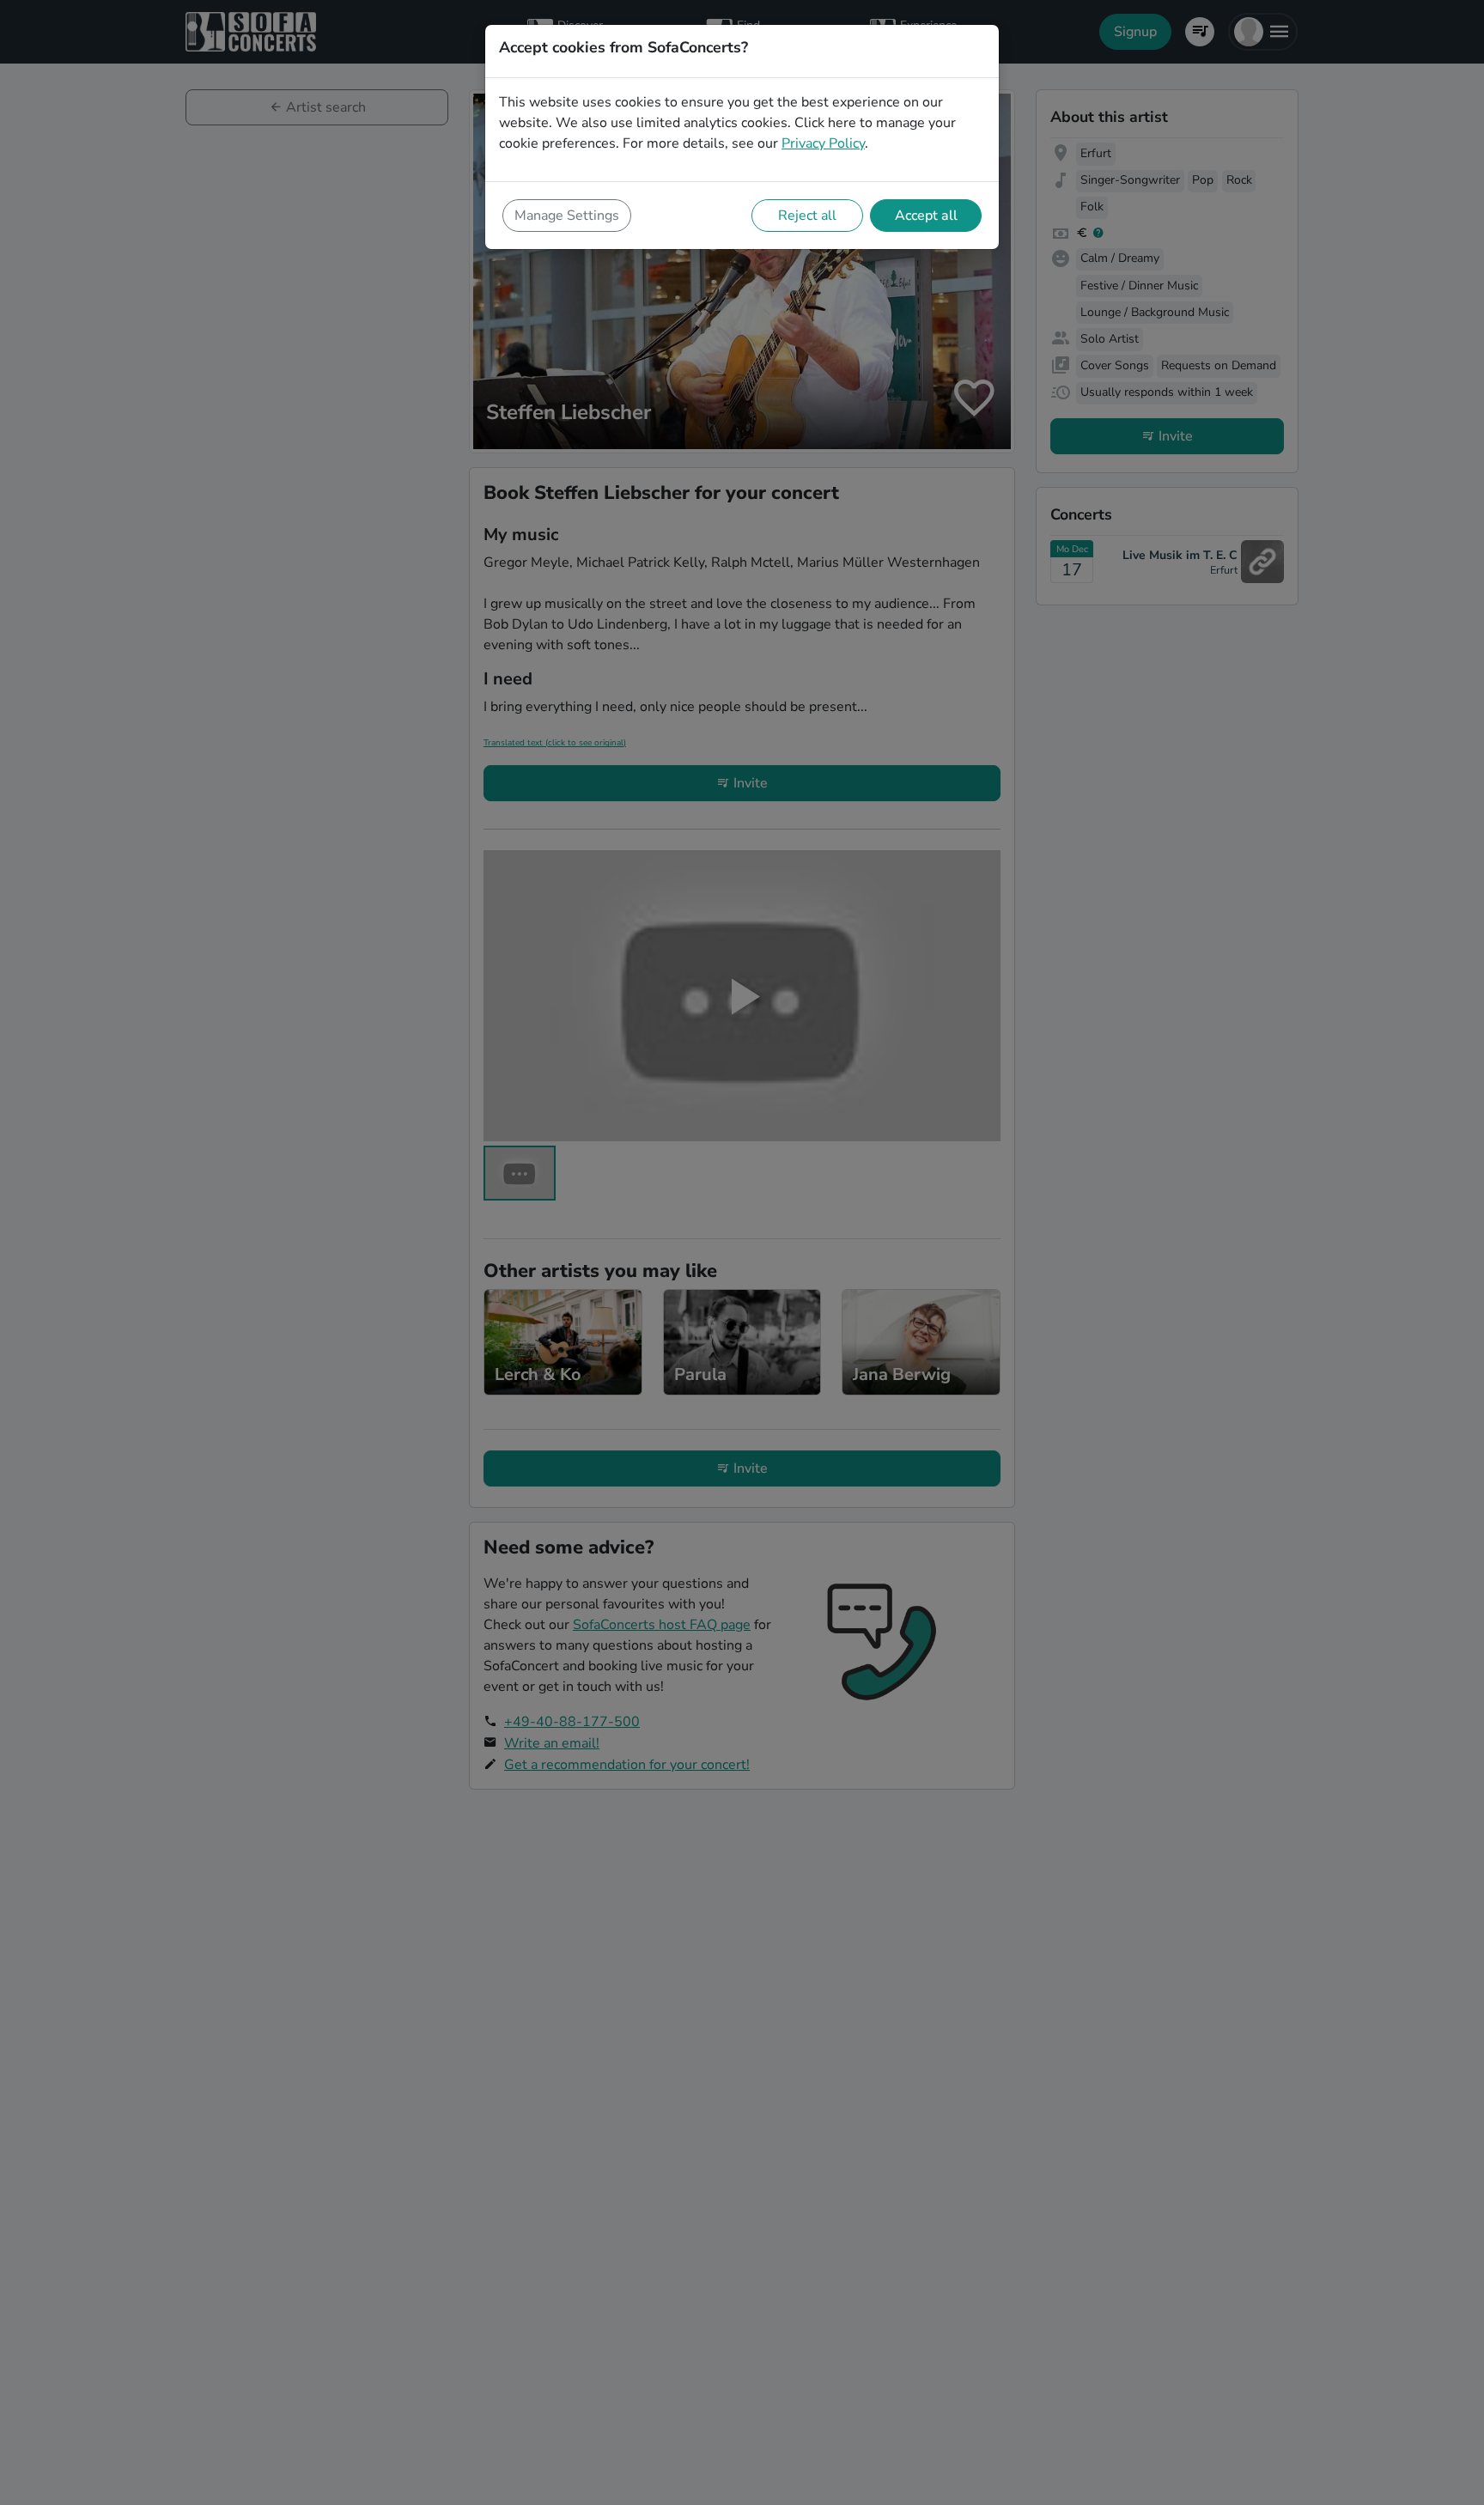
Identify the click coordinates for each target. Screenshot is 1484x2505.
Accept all (926, 216)
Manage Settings (567, 216)
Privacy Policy (823, 143)
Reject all (807, 216)
